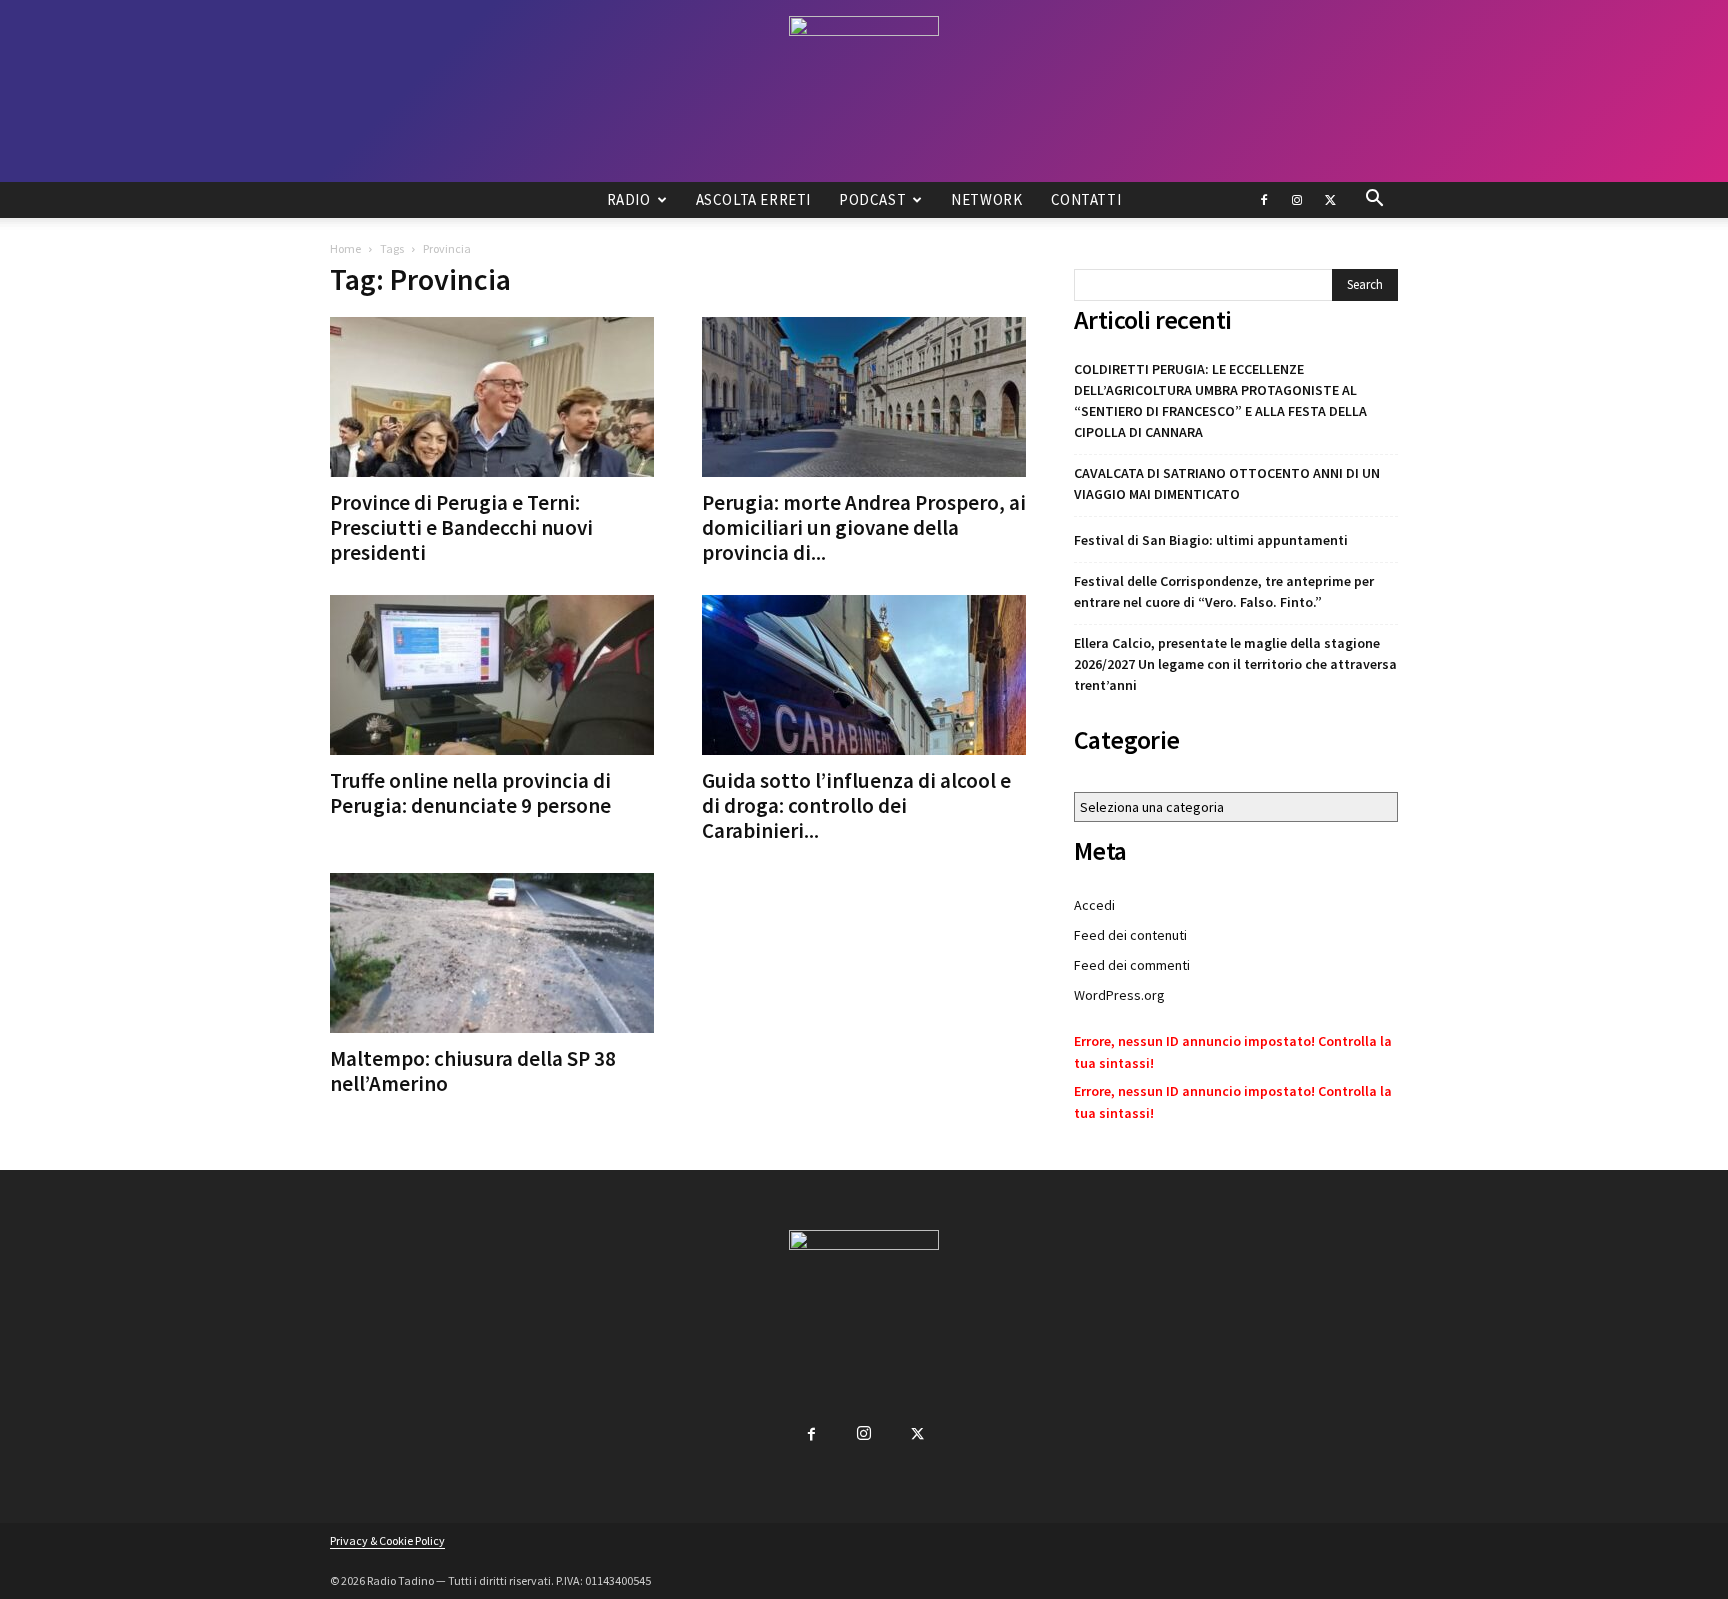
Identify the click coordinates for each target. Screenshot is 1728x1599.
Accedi (1094, 905)
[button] (1374, 201)
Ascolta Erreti (753, 199)
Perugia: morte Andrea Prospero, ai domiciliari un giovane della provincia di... (864, 527)
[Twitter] (1330, 200)
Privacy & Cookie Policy (387, 1540)
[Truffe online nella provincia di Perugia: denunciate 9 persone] (492, 675)
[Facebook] (1264, 200)
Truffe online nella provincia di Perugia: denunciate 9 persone (470, 793)
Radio (629, 199)
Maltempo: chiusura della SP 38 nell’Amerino (473, 1071)
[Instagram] (1297, 200)
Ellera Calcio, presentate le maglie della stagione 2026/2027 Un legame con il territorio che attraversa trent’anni (1235, 664)
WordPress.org (1119, 995)
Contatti (1086, 199)
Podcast (872, 199)
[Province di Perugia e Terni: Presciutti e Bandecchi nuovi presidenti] (492, 397)
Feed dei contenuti (1130, 935)
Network (986, 199)
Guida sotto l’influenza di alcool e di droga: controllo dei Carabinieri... (856, 805)
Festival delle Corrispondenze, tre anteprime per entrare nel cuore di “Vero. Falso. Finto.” (1224, 591)
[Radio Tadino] (864, 91)
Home (345, 248)
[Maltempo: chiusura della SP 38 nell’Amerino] (492, 953)
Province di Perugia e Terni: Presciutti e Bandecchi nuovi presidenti (461, 527)
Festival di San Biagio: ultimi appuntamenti (1211, 540)
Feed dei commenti (1132, 965)
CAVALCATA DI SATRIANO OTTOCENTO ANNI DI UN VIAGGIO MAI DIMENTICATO (1227, 483)
